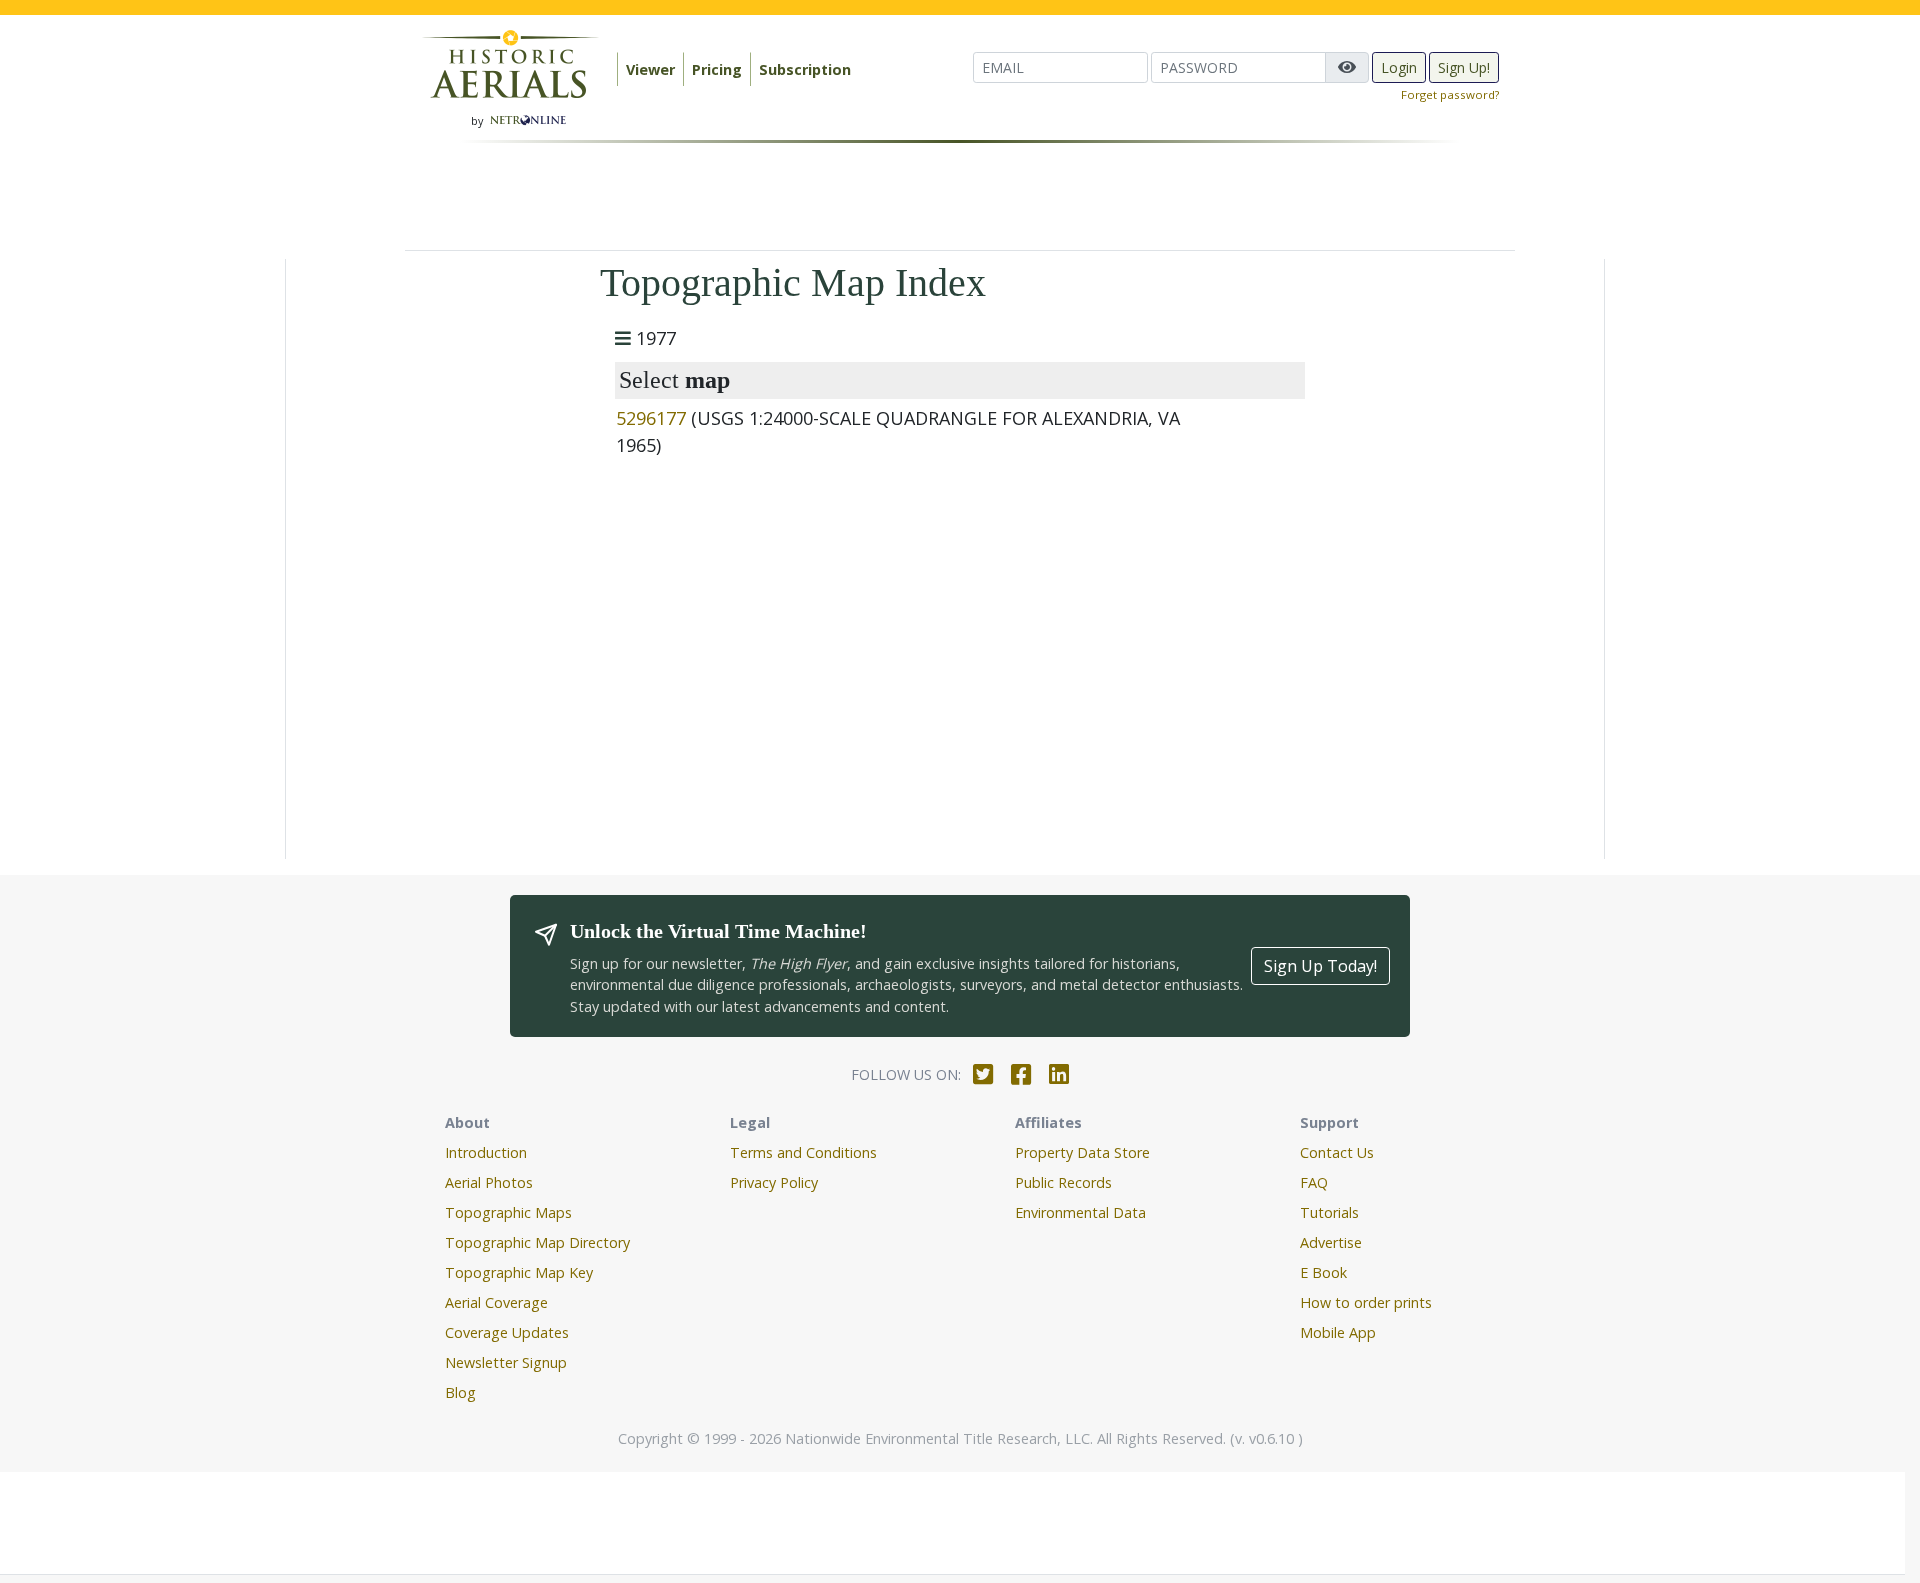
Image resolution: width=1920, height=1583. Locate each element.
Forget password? (1450, 94)
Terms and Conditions (803, 1152)
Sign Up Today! (1320, 966)
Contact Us (1337, 1152)
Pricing (717, 69)
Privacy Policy (774, 1182)
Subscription (805, 69)
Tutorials (1329, 1212)
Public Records (1063, 1182)
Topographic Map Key (519, 1272)
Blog (460, 1392)
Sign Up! (1464, 67)
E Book (1323, 1272)
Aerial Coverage (496, 1302)
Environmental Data (1080, 1212)
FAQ (1314, 1182)
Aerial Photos (489, 1182)
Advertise (1331, 1242)
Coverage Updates (507, 1332)
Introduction (486, 1152)
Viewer (650, 69)
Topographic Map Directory (537, 1242)
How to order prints (1366, 1302)
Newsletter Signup (506, 1362)
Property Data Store (1082, 1152)
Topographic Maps (508, 1212)
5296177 (651, 418)
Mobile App (1338, 1332)
